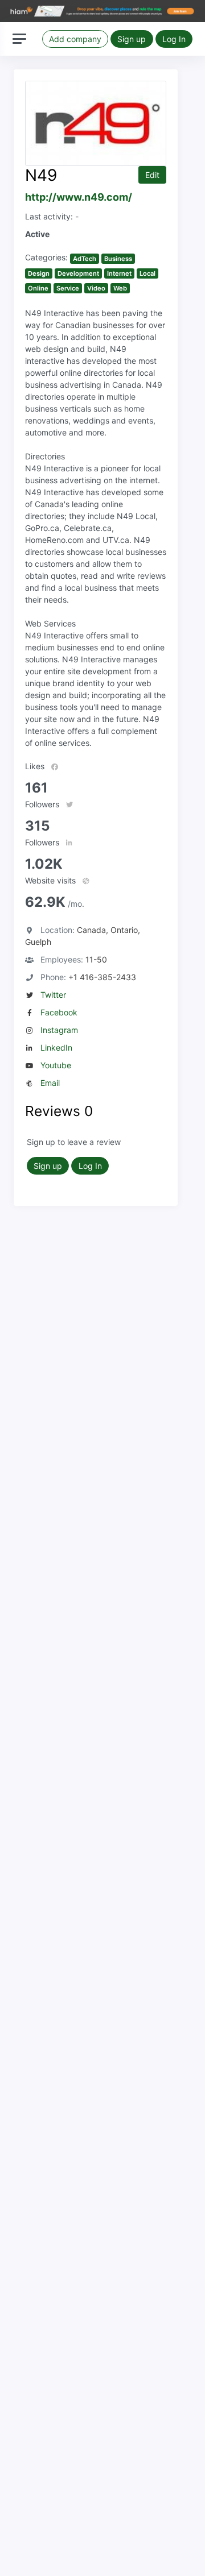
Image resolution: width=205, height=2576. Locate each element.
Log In (174, 39)
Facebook (59, 1012)
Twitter (53, 995)
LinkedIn (56, 1048)
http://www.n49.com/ (79, 197)
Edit (152, 175)
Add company (75, 39)
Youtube (56, 1065)
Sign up (132, 39)
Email (50, 1083)
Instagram (59, 1030)
